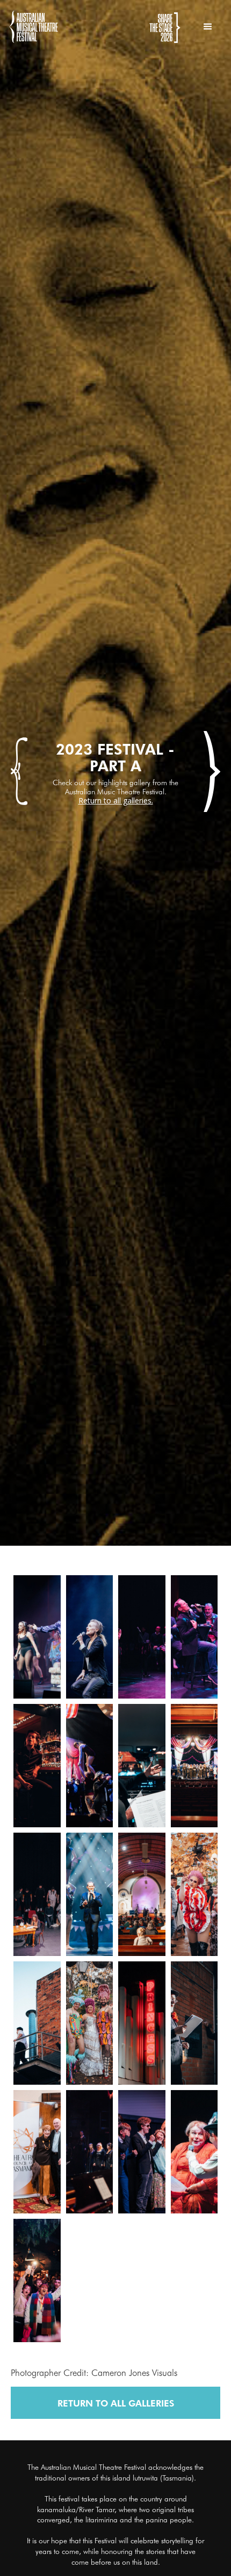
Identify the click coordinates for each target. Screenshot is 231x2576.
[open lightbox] (37, 1626)
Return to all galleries (116, 2403)
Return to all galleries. (116, 800)
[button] (208, 27)
